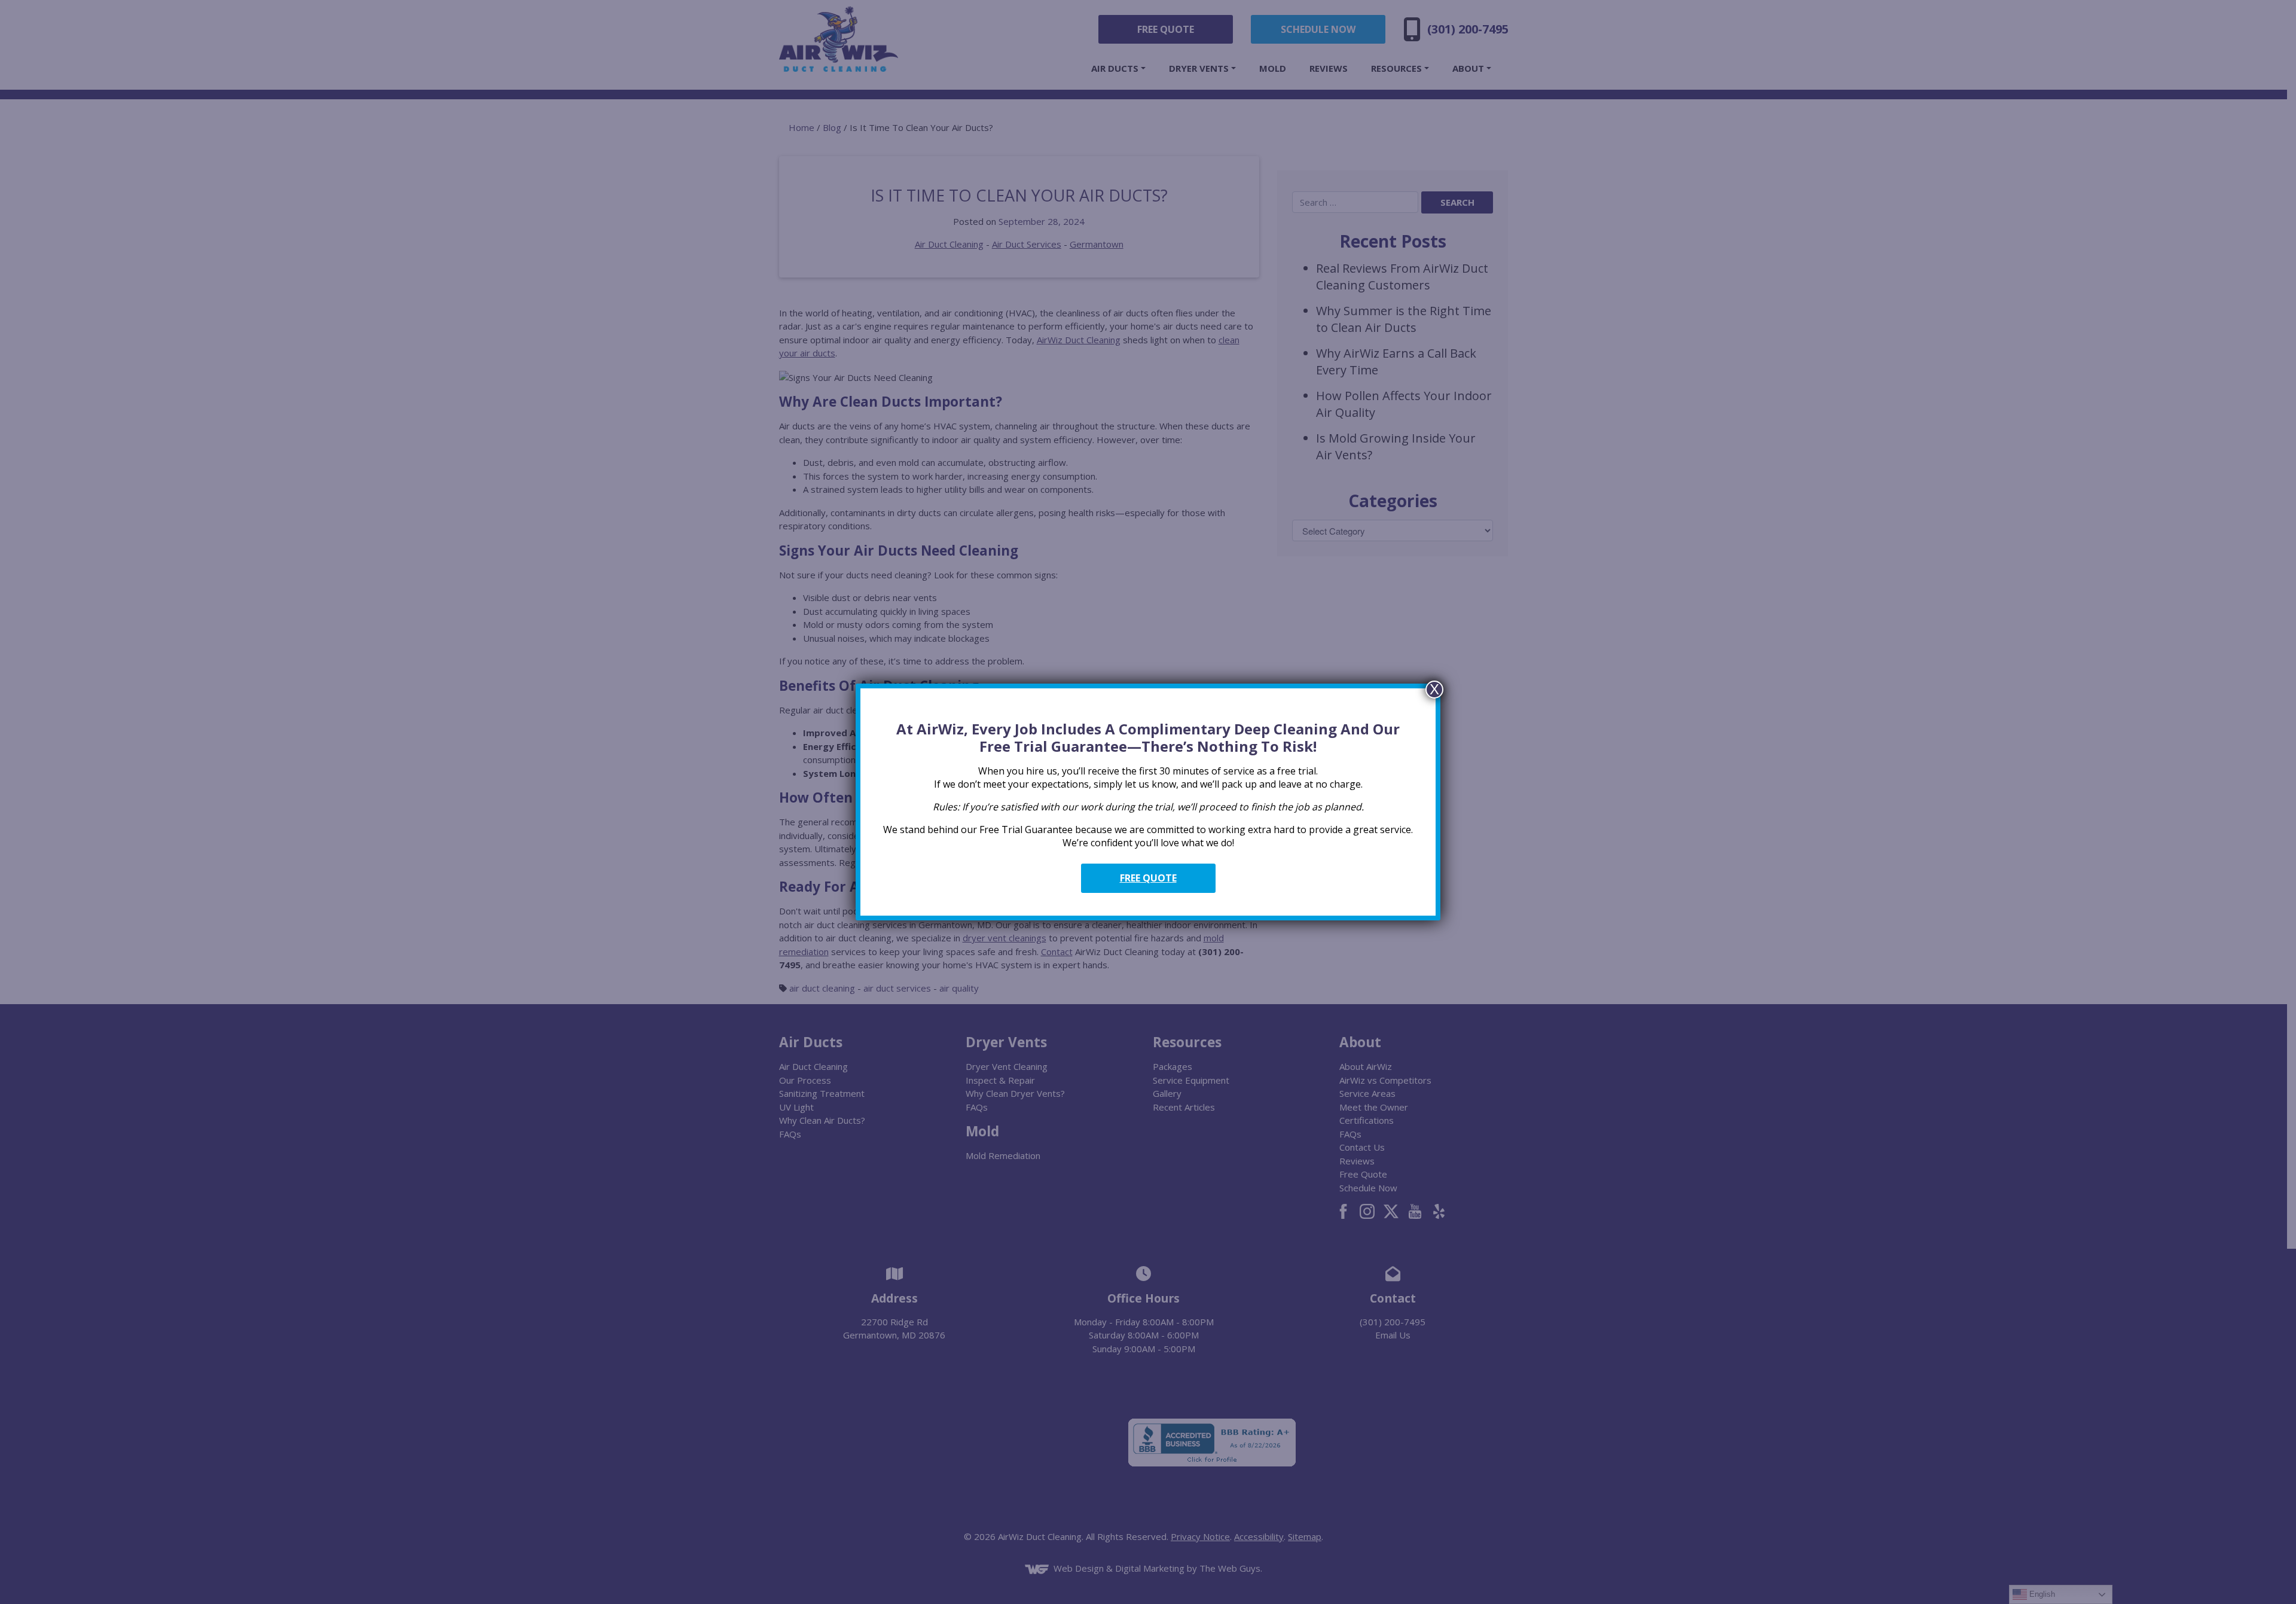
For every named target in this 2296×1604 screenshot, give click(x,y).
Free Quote (1148, 878)
